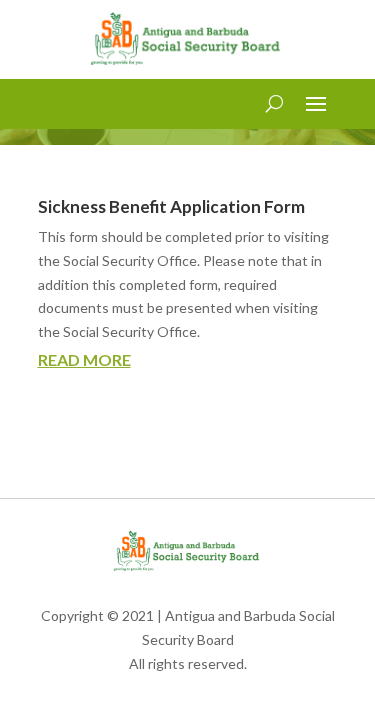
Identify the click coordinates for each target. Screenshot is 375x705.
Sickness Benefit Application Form (171, 206)
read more (84, 359)
